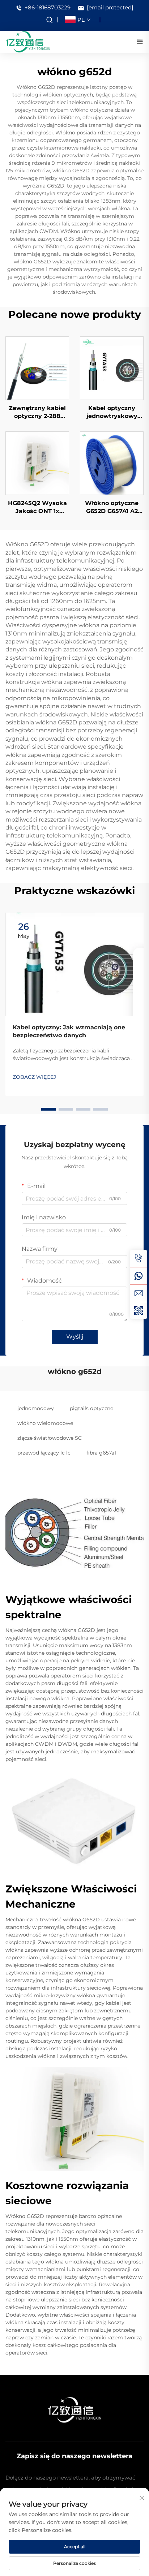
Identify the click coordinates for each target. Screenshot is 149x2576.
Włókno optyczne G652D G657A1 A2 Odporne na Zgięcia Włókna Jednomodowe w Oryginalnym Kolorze (112, 508)
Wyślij (75, 1337)
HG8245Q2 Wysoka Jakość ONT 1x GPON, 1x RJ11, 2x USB (37, 508)
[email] (139, 1293)
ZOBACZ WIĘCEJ (34, 1077)
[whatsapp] (139, 1276)
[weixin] (139, 1310)
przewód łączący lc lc (44, 1453)
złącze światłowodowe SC (50, 1438)
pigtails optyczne (91, 1408)
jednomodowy (36, 1408)
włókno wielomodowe (45, 1423)
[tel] (139, 1258)
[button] (48, 1109)
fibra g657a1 (101, 1453)
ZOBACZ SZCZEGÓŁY (37, 368)
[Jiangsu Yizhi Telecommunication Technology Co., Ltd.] (28, 41)
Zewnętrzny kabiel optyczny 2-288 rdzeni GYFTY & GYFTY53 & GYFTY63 (37, 413)
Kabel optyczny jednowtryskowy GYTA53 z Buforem (112, 413)
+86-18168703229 (47, 7)
